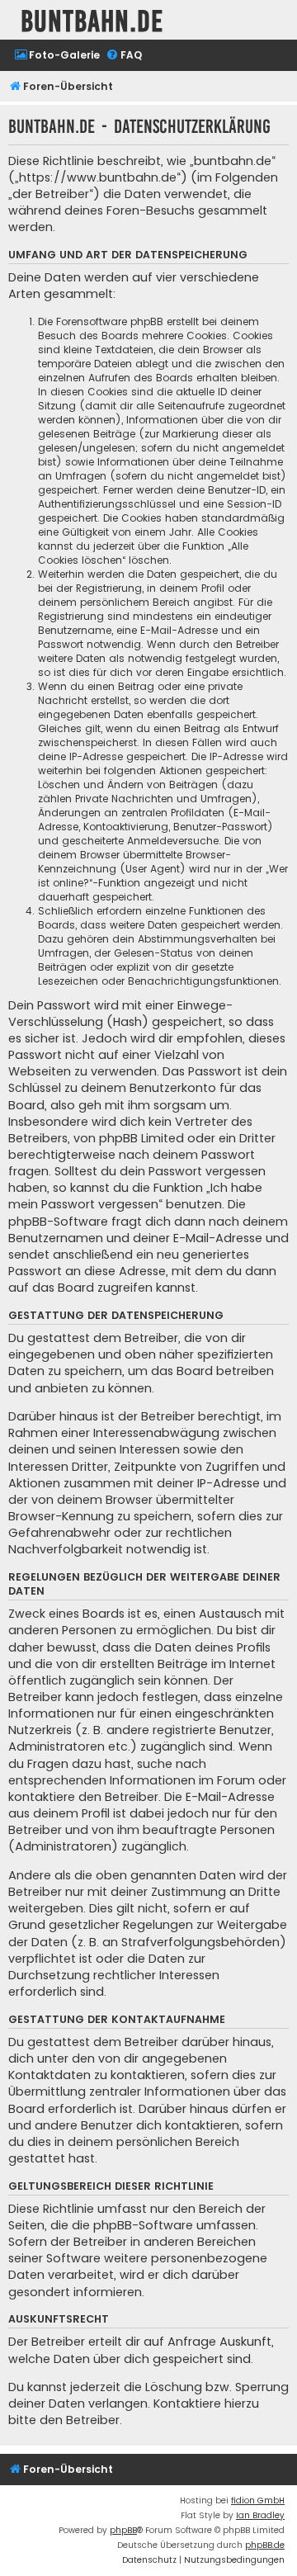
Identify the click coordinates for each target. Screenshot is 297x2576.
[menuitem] (57, 56)
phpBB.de (265, 2545)
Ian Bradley (260, 2515)
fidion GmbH (258, 2500)
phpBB (123, 2530)
